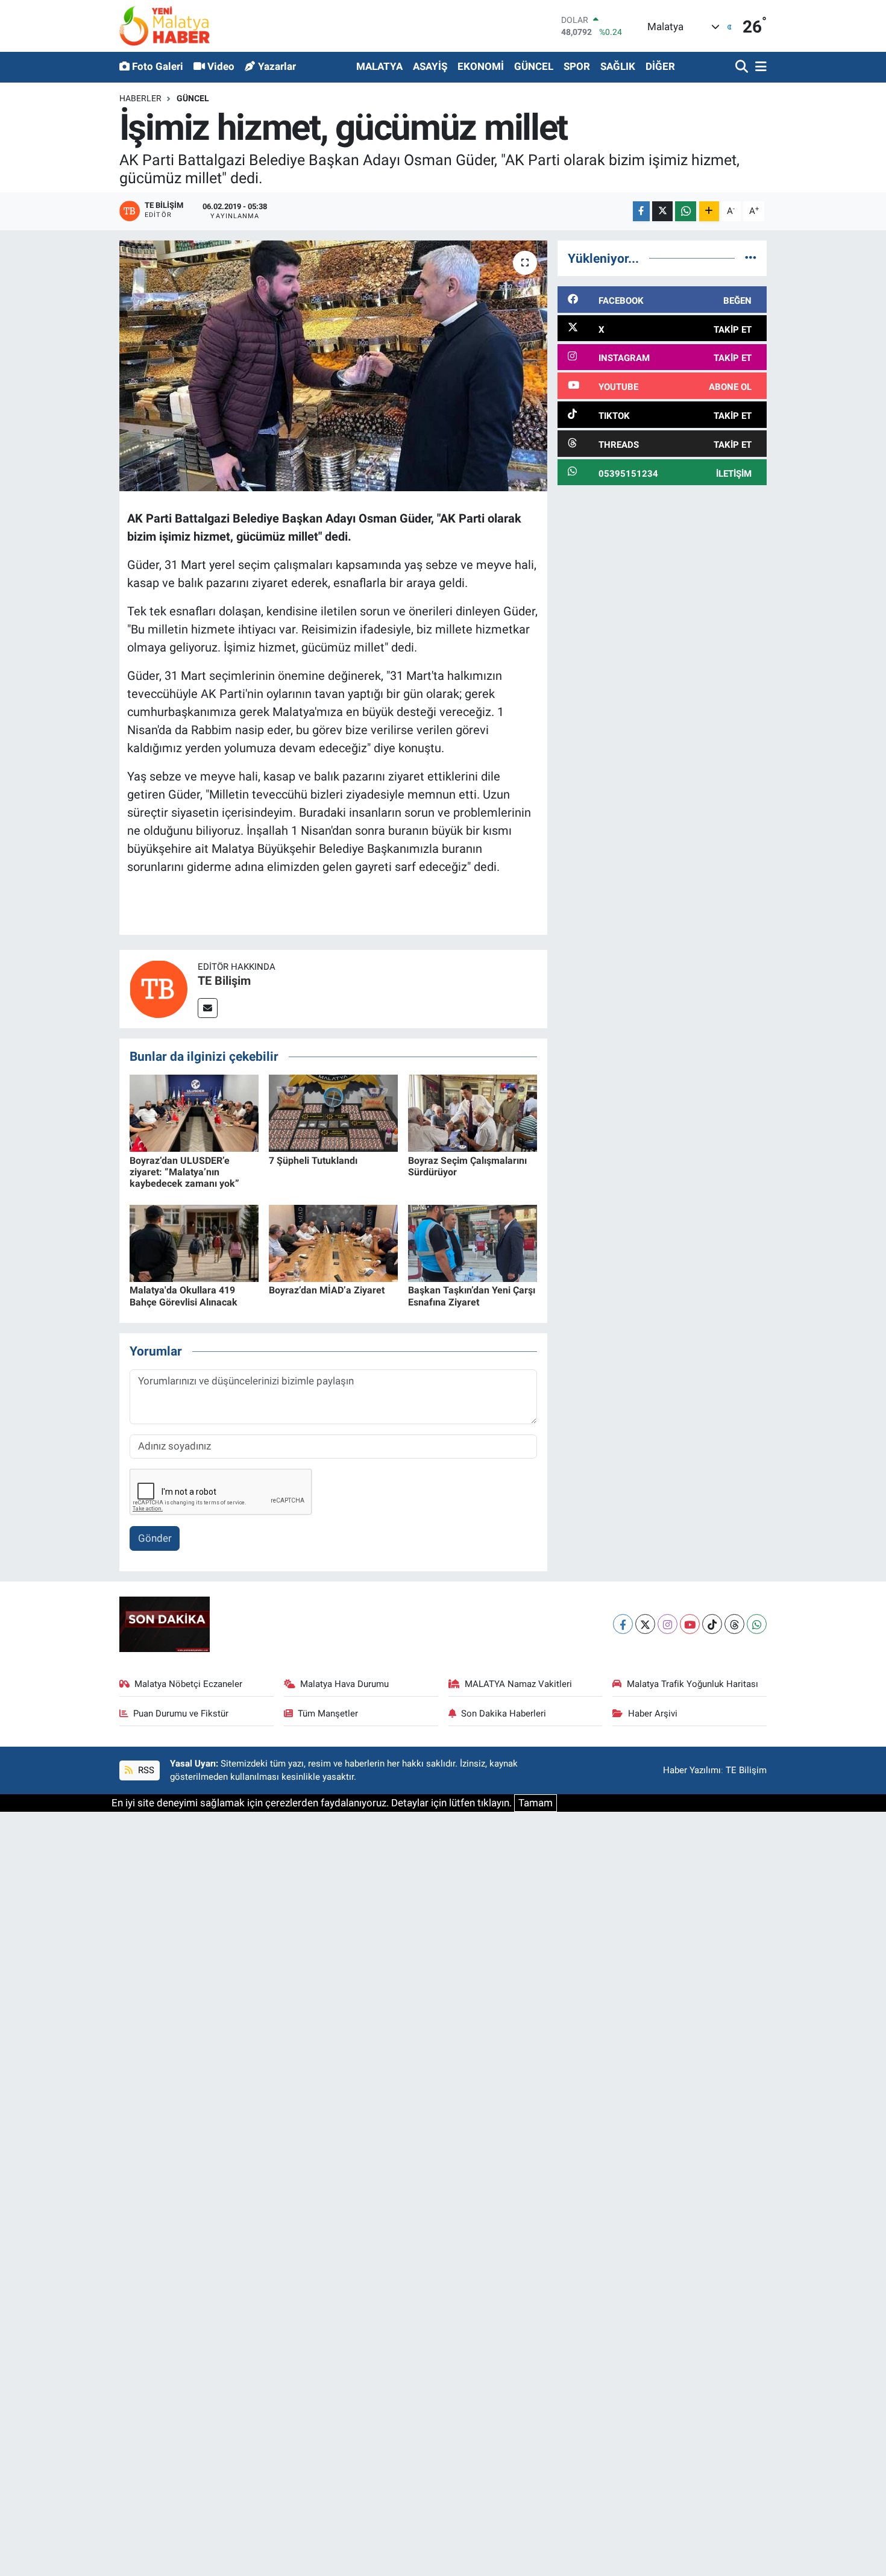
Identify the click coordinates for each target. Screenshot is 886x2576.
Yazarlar (277, 66)
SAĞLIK (618, 66)
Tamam (536, 1803)
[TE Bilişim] (159, 988)
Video (221, 66)
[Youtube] (690, 1624)
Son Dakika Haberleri (504, 1714)
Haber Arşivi (653, 1714)
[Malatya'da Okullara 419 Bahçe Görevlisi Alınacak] (194, 1242)
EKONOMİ (481, 66)
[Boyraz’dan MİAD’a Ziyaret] (333, 1242)
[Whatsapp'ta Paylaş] (686, 211)
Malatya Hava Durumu (344, 1684)
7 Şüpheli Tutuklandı (313, 1161)
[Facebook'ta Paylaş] (641, 211)
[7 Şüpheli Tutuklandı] (333, 1113)
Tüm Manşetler (328, 1714)
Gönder (155, 1538)
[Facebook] (623, 1624)
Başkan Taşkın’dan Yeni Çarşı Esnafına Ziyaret (472, 1296)
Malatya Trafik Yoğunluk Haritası (693, 1684)
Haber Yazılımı (692, 1770)
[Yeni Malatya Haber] (165, 26)
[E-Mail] (208, 1008)
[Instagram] (668, 1624)
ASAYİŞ (430, 66)
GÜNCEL (534, 66)
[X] (645, 1624)
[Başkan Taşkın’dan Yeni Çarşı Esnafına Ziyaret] (473, 1242)
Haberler (140, 98)
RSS (145, 1770)
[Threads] (734, 1624)
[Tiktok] (712, 1624)
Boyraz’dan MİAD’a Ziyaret (327, 1290)
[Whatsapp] (757, 1624)
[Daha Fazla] (709, 211)
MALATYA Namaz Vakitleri (518, 1684)
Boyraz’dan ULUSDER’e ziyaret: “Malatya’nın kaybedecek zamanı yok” (184, 1172)
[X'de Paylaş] (662, 211)
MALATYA (379, 66)
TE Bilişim (224, 981)
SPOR (577, 66)
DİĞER (660, 66)
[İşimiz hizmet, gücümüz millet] (334, 366)
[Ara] (743, 67)
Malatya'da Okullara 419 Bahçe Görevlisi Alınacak (184, 1296)
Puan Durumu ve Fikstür (181, 1714)
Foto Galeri (158, 66)
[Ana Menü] (759, 67)
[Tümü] (751, 258)
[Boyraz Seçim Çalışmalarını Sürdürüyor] (473, 1113)
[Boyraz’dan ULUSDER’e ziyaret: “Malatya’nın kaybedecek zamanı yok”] (194, 1113)
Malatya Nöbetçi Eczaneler (188, 1684)
